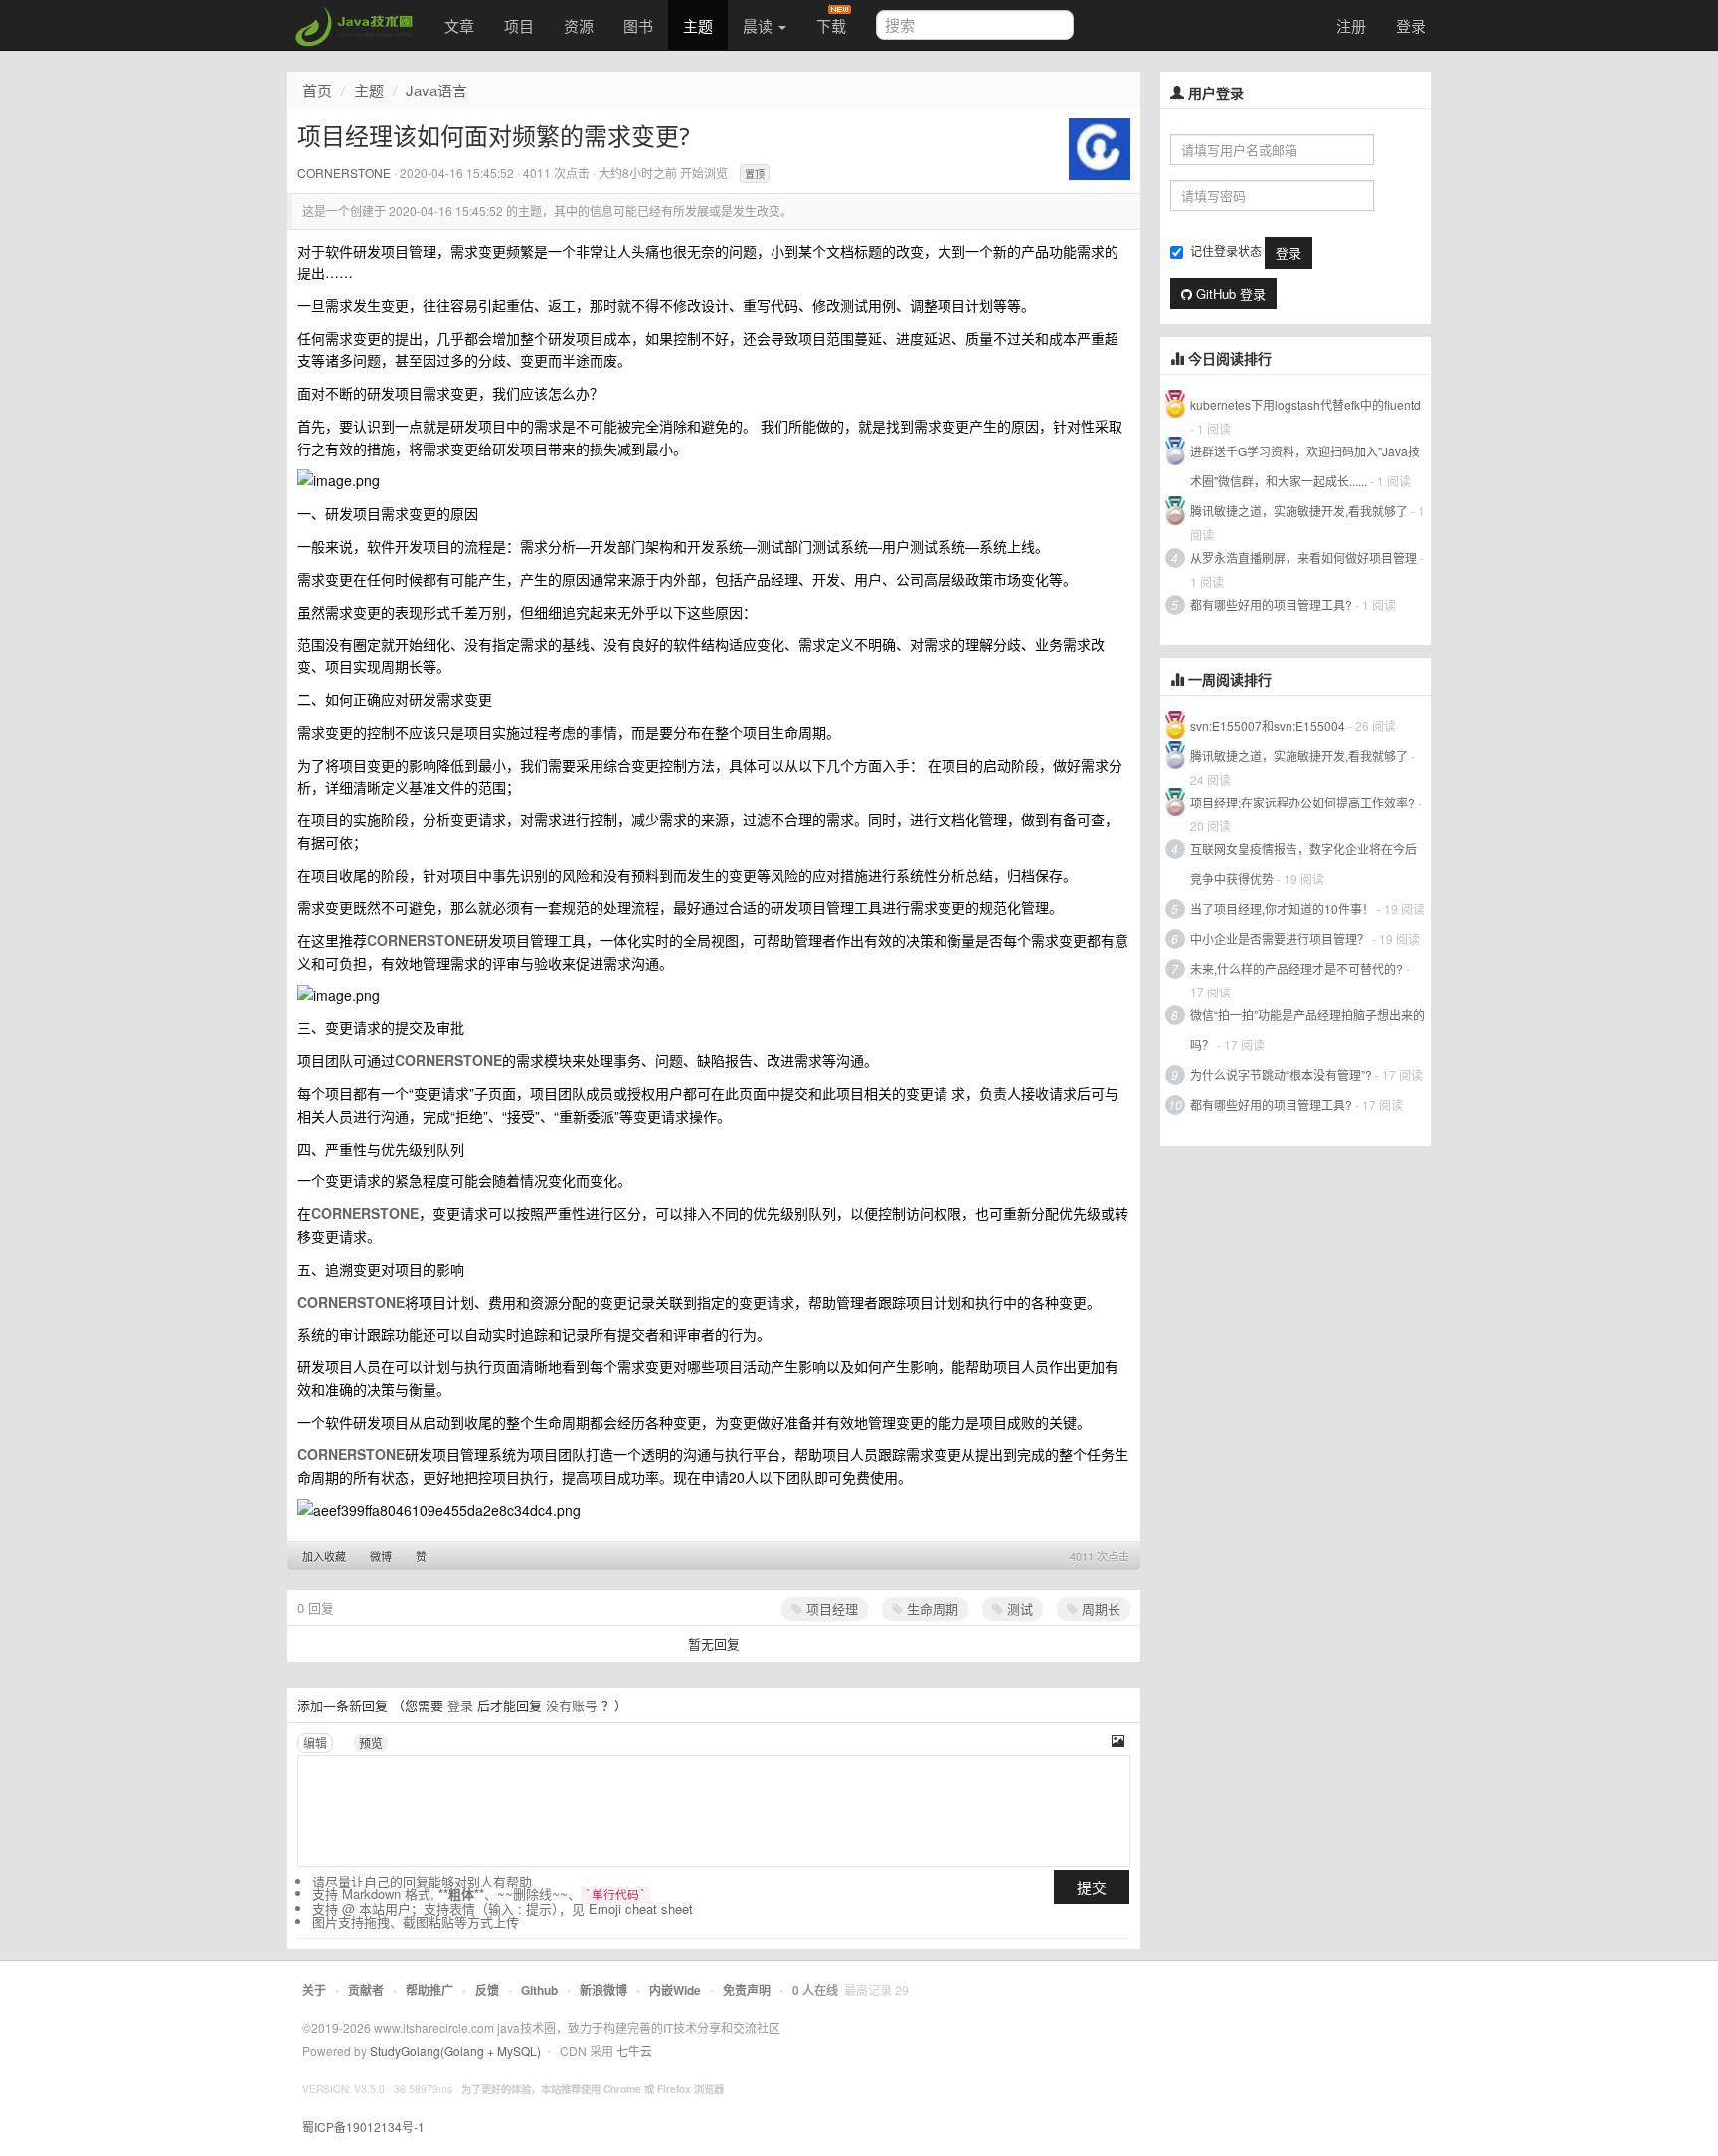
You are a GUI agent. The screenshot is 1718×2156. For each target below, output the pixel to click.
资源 (579, 25)
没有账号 (572, 1705)
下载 (831, 25)
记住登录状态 (1226, 250)
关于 (314, 1990)
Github (539, 1990)
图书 (638, 25)
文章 (459, 25)
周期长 (1099, 1609)
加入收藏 (324, 1556)
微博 (381, 1556)
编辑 (315, 1743)
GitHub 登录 (1229, 294)
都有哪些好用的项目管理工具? (1271, 604)
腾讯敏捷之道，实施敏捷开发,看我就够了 (1299, 511)
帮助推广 (429, 1990)
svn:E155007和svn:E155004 (1268, 725)
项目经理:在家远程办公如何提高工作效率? (1302, 802)
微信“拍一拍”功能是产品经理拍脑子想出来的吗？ (1307, 1030)
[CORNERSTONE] (1100, 147)
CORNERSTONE (344, 173)
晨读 (760, 25)
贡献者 (366, 1990)
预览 (371, 1743)
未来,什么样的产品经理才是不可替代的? (1296, 968)
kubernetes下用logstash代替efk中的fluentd (1305, 404)
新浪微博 (603, 1990)
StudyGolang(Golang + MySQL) (455, 2050)
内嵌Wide (675, 1990)
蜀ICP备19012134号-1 (363, 2127)
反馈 (487, 1990)
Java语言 (436, 90)
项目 (519, 25)
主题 (698, 25)
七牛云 (634, 2050)
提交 (1092, 1887)
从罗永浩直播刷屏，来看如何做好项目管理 (1303, 557)
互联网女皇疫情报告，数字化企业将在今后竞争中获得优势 (1303, 864)
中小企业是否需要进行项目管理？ (1280, 938)
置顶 (755, 174)
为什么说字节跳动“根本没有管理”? (1281, 1075)
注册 (1351, 25)
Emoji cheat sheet (641, 1909)
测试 (1018, 1609)
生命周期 (931, 1609)
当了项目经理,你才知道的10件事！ (1282, 908)
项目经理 (830, 1609)
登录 (1411, 25)
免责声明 (747, 1990)
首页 (317, 90)
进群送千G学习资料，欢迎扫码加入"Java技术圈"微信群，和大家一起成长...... (1305, 466)
